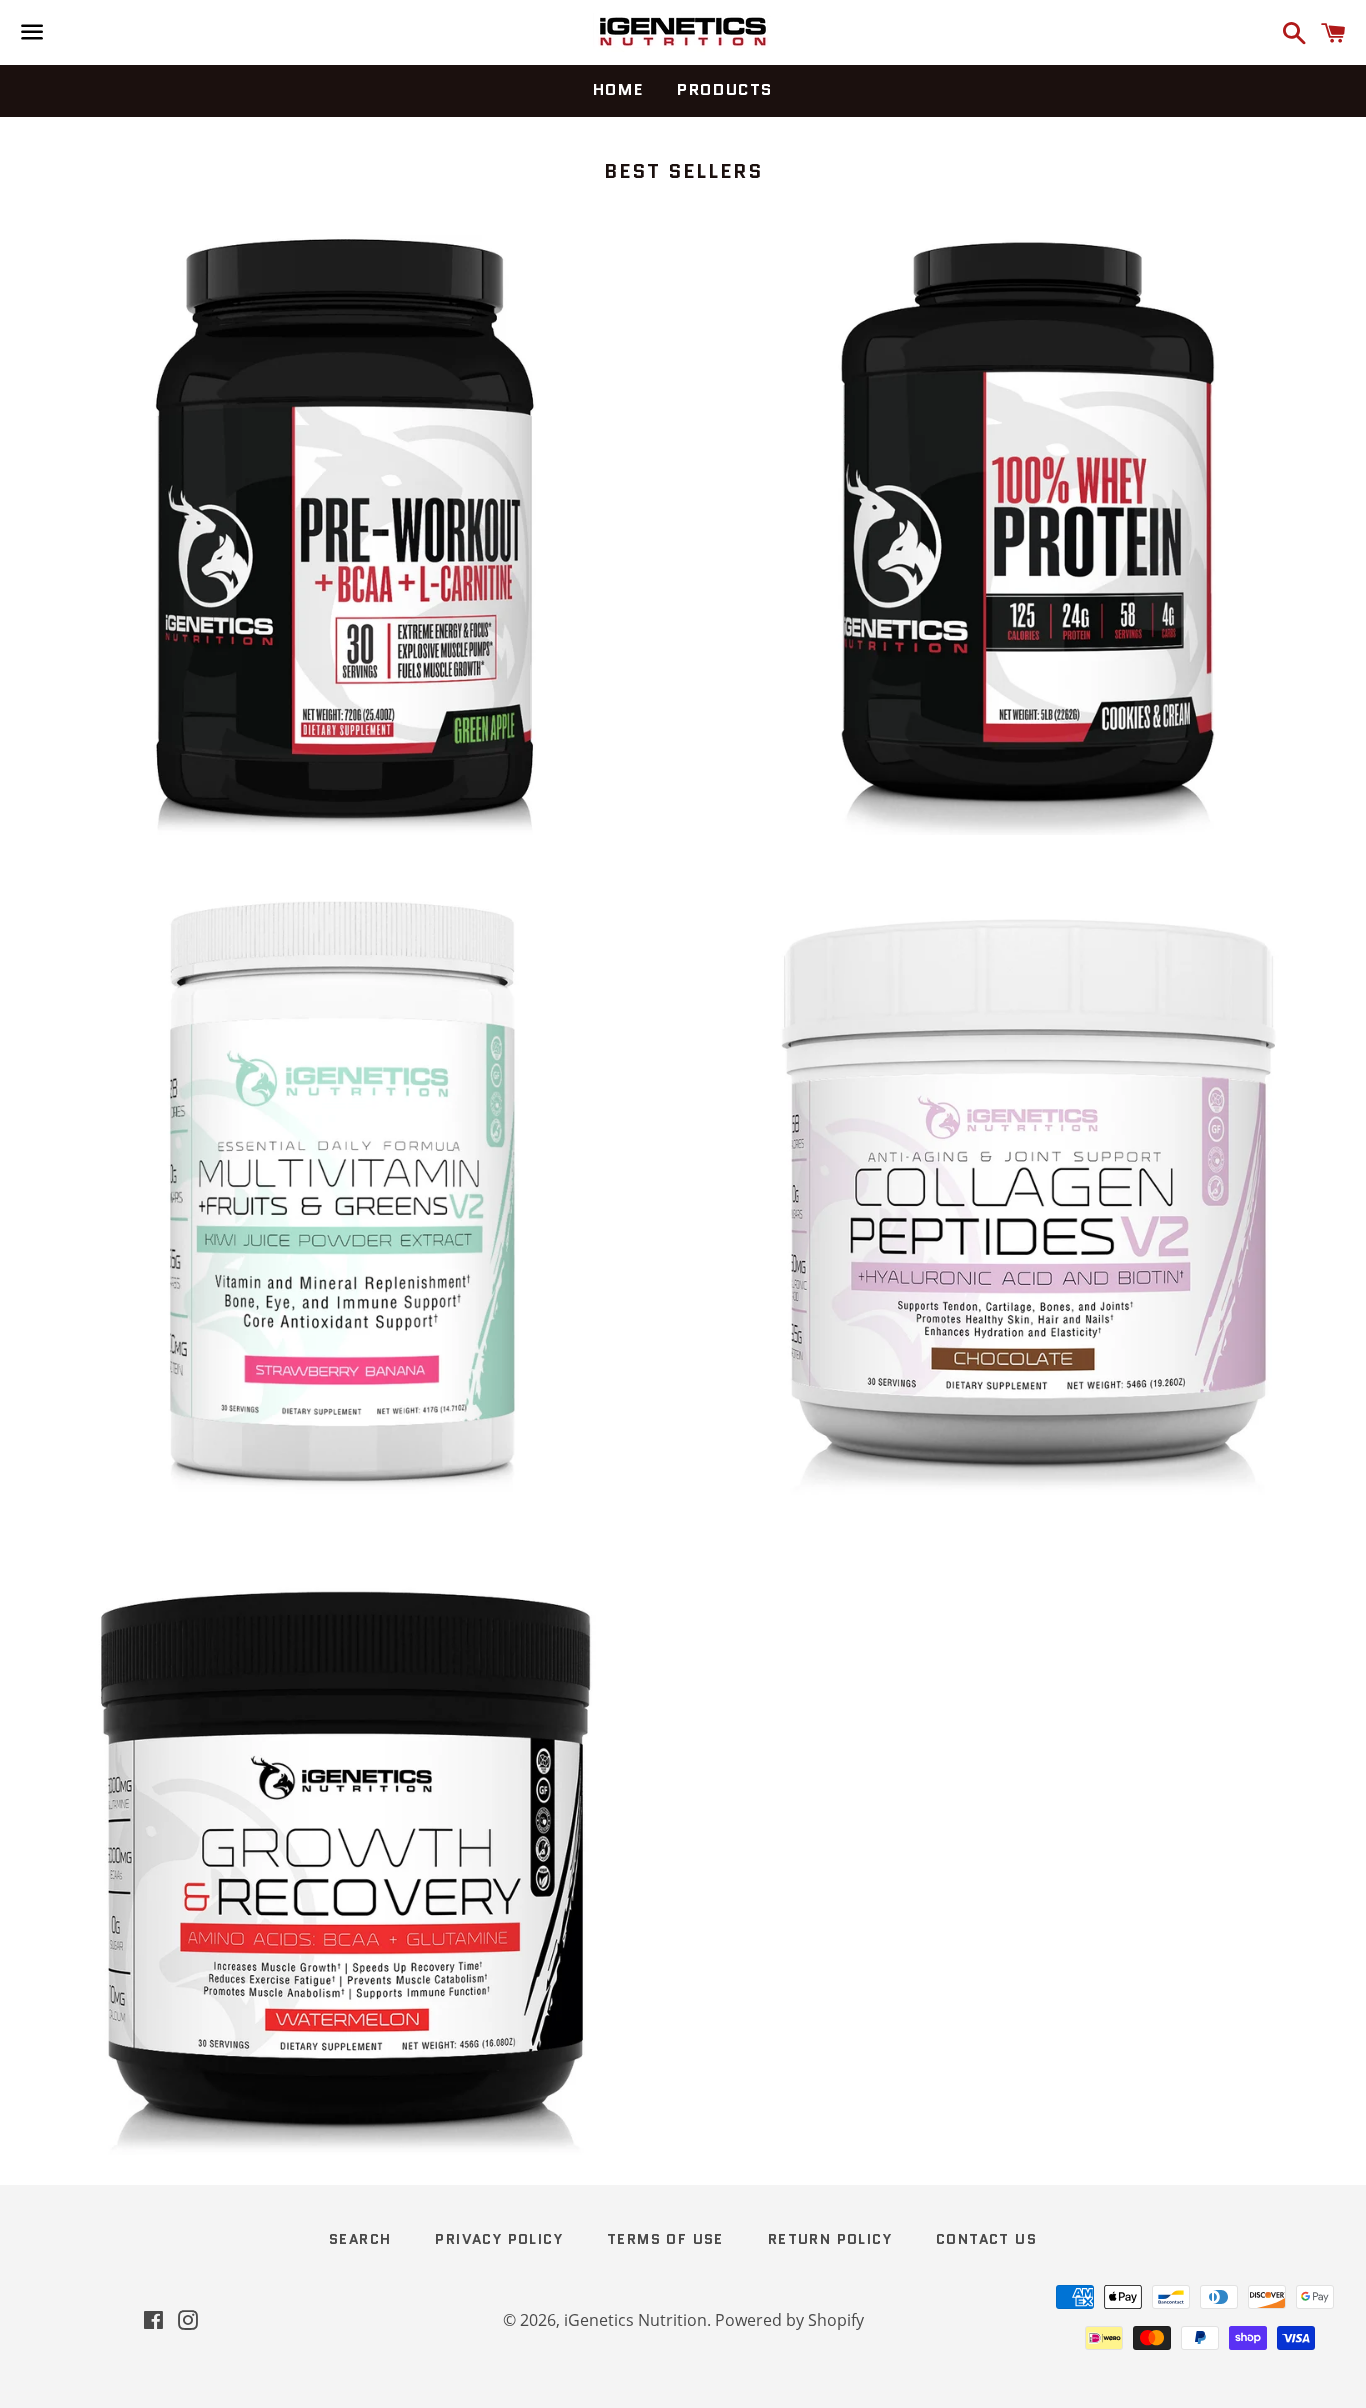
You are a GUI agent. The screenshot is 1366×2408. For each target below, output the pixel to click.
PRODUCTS (725, 89)
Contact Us (986, 2239)
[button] (302, 536)
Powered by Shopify (789, 2320)
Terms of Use (665, 2239)
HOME (618, 89)
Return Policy (830, 2239)
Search (360, 2239)
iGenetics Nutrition (635, 2320)
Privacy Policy (499, 2239)
